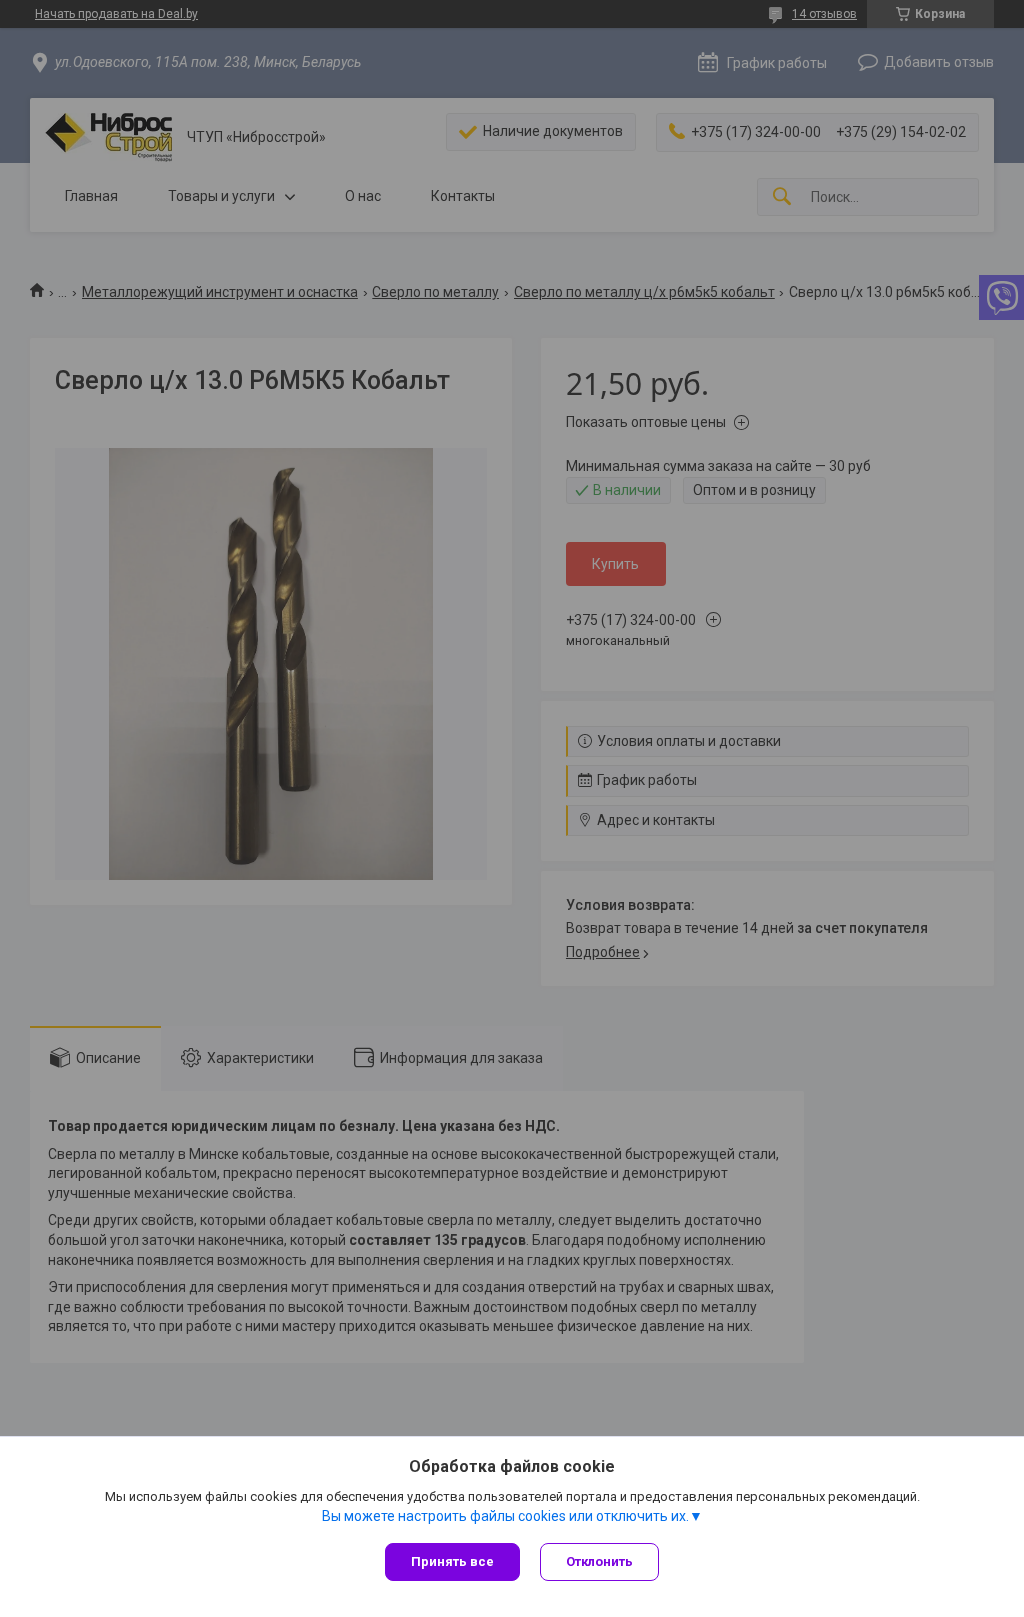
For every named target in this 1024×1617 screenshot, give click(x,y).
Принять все (452, 1561)
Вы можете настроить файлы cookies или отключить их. (505, 1516)
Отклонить (599, 1561)
